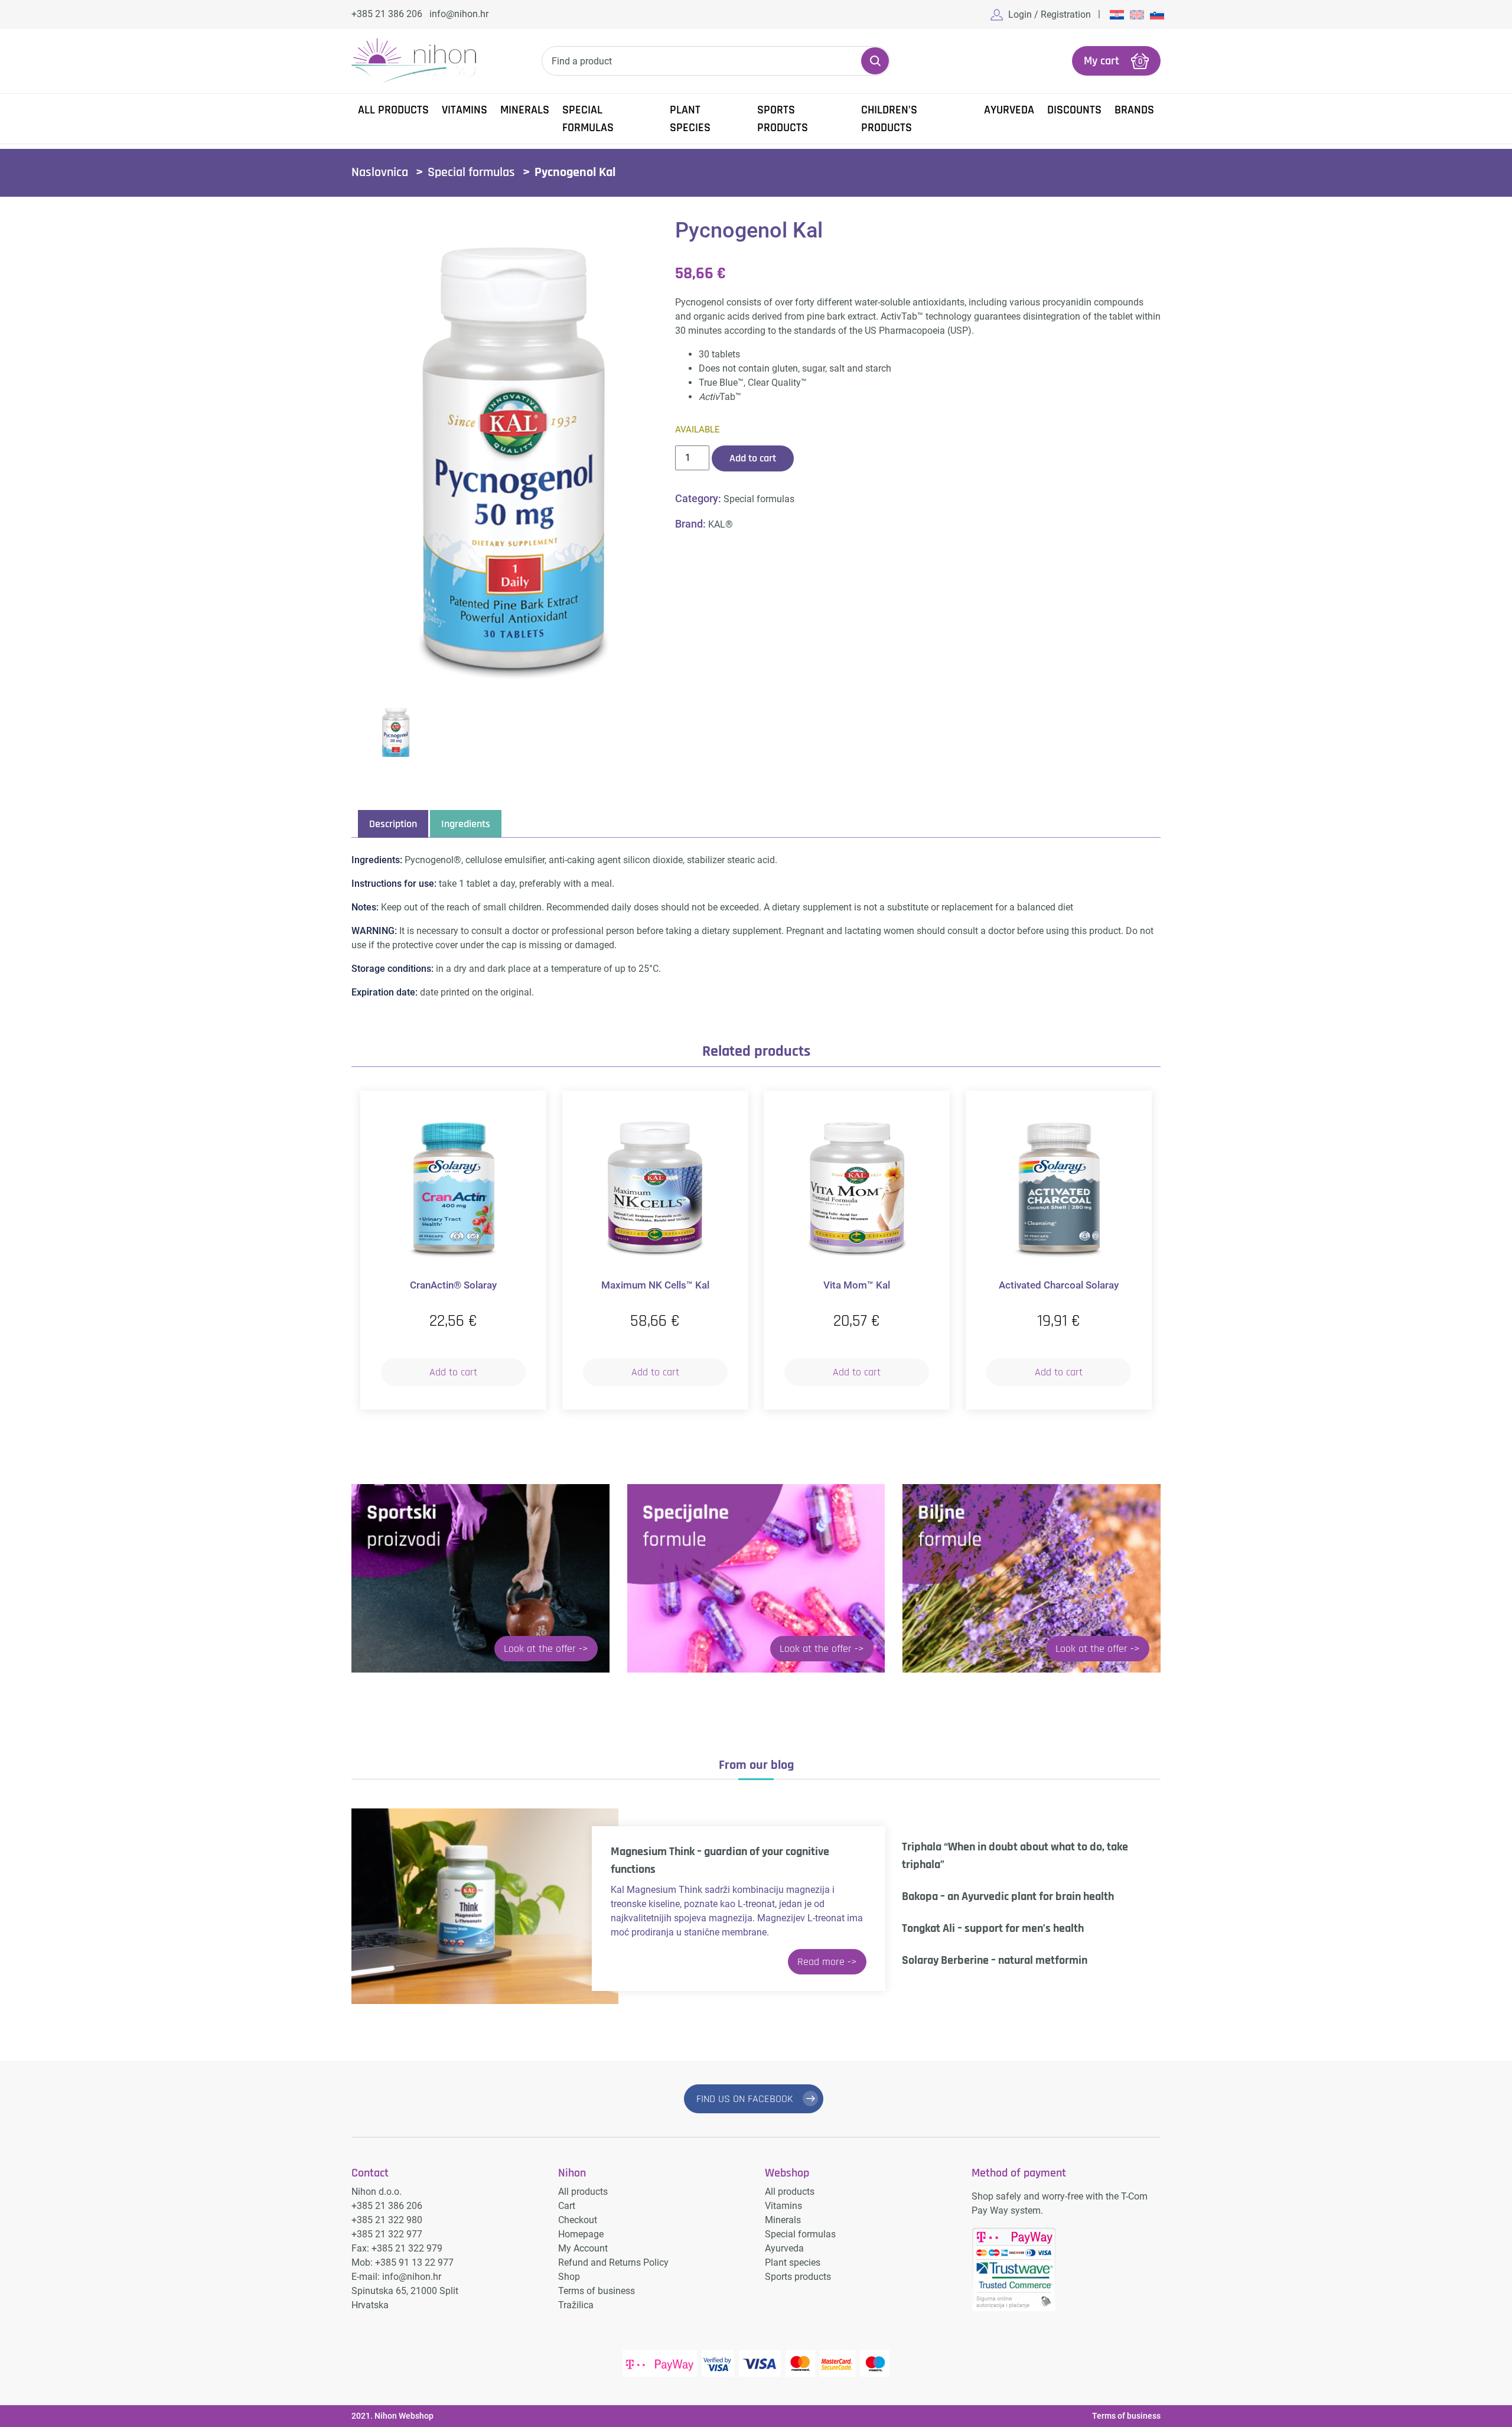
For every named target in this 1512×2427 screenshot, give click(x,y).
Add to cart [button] (453, 1372)
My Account (583, 2248)
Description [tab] (393, 824)
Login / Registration (1050, 14)
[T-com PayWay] (660, 2363)
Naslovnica (380, 173)
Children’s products (889, 119)
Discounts (1074, 110)
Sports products (783, 119)
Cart (567, 2206)
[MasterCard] (800, 2363)
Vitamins (465, 110)
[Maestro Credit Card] (875, 2363)
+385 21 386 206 (387, 14)
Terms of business (597, 2291)
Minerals (525, 110)
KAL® (721, 524)
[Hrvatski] (1117, 14)
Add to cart (753, 458)
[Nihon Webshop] (414, 61)
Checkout (578, 2220)
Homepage (581, 2234)
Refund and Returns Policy (613, 2262)
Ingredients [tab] (466, 824)
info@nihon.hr (459, 14)
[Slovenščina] (1157, 14)
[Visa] (760, 2363)
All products (583, 2192)
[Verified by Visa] (718, 2363)
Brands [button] (1134, 110)
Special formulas (588, 119)
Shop (569, 2277)
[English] (1137, 14)
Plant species (690, 119)
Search (875, 61)
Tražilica (576, 2305)
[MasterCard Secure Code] (838, 2363)
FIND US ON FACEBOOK (745, 2099)
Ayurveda (1009, 110)
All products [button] (393, 110)
